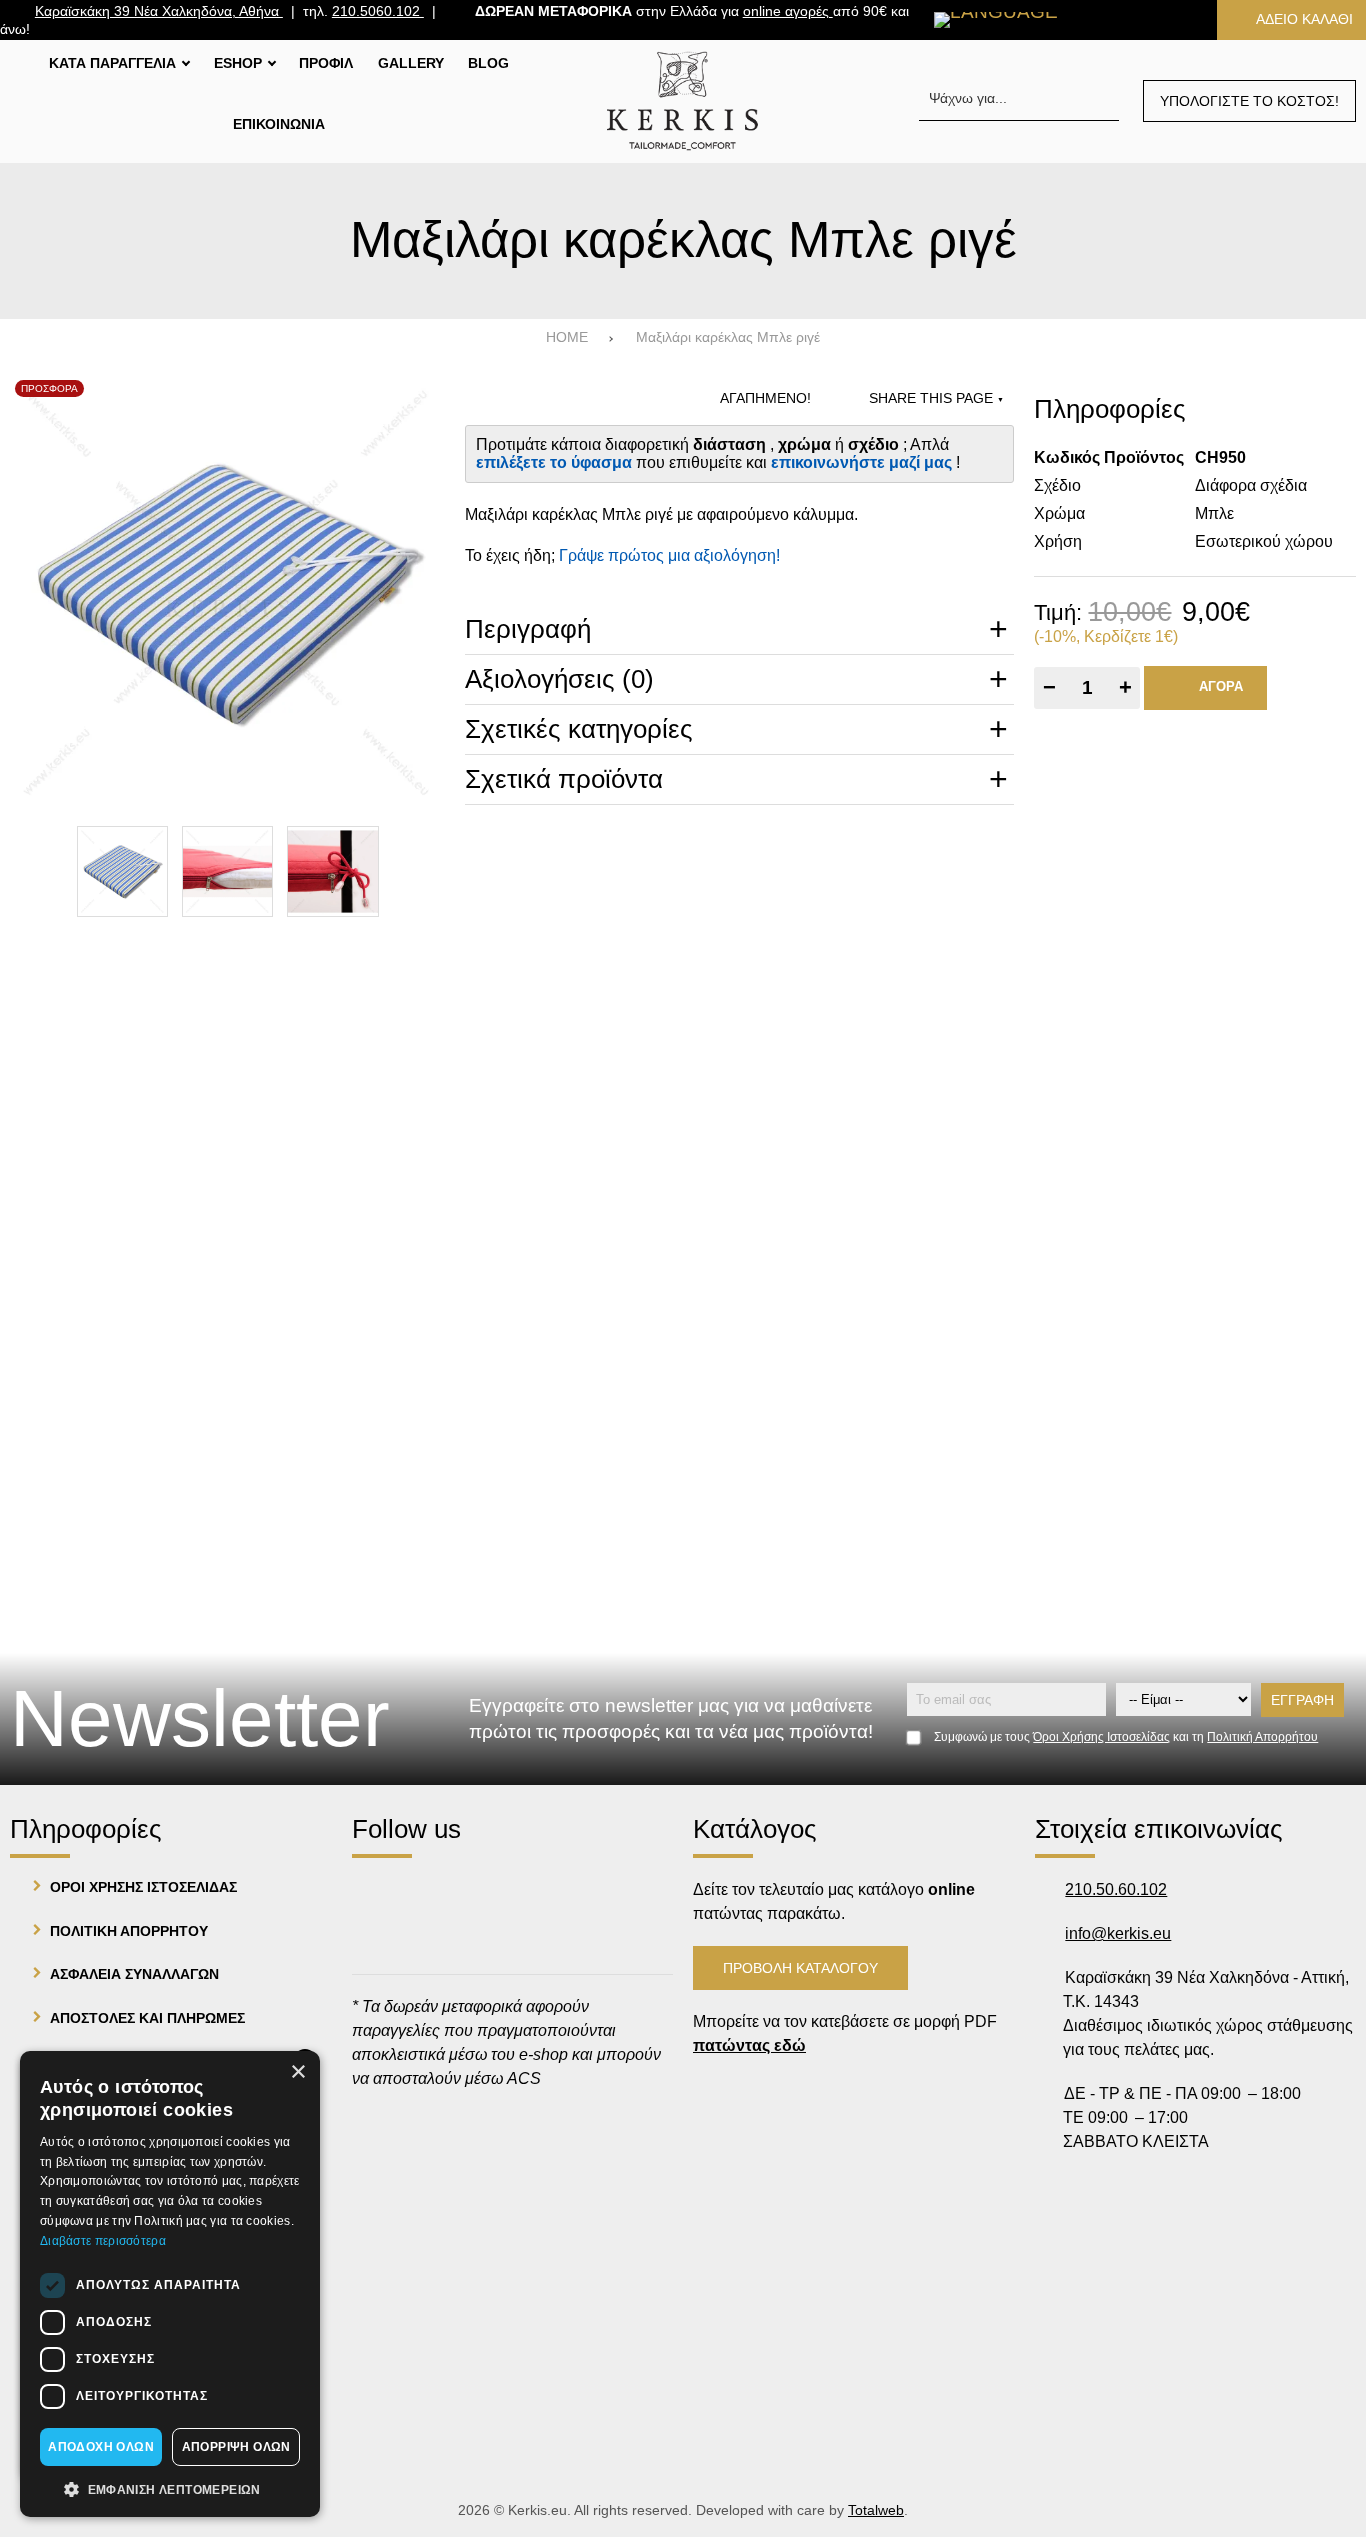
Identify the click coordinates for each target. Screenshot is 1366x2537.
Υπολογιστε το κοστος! (1249, 101)
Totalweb (876, 2510)
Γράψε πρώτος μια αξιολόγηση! (669, 555)
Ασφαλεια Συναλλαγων (134, 1974)
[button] (170, 2488)
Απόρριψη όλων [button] (236, 2447)
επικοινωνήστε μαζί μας (863, 462)
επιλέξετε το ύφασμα (556, 462)
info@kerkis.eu (1118, 1933)
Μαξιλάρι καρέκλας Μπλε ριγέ (728, 337)
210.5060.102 (378, 11)
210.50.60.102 (1116, 1889)
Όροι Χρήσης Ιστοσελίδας (1101, 1737)
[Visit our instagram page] (432, 1893)
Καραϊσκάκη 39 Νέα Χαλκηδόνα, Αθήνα (159, 11)
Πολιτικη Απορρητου (129, 1931)
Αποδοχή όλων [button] (101, 2447)
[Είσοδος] (1170, 19)
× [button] (297, 2072)
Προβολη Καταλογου (800, 1968)
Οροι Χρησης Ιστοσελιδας (143, 1887)
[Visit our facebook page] (376, 1893)
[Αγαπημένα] (1109, 19)
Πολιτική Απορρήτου (1262, 1737)
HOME (567, 337)
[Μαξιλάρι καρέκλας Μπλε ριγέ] (227, 592)
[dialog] (170, 2284)
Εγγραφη (1302, 1700)
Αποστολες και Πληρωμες (147, 2018)
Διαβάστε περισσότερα (103, 2241)
